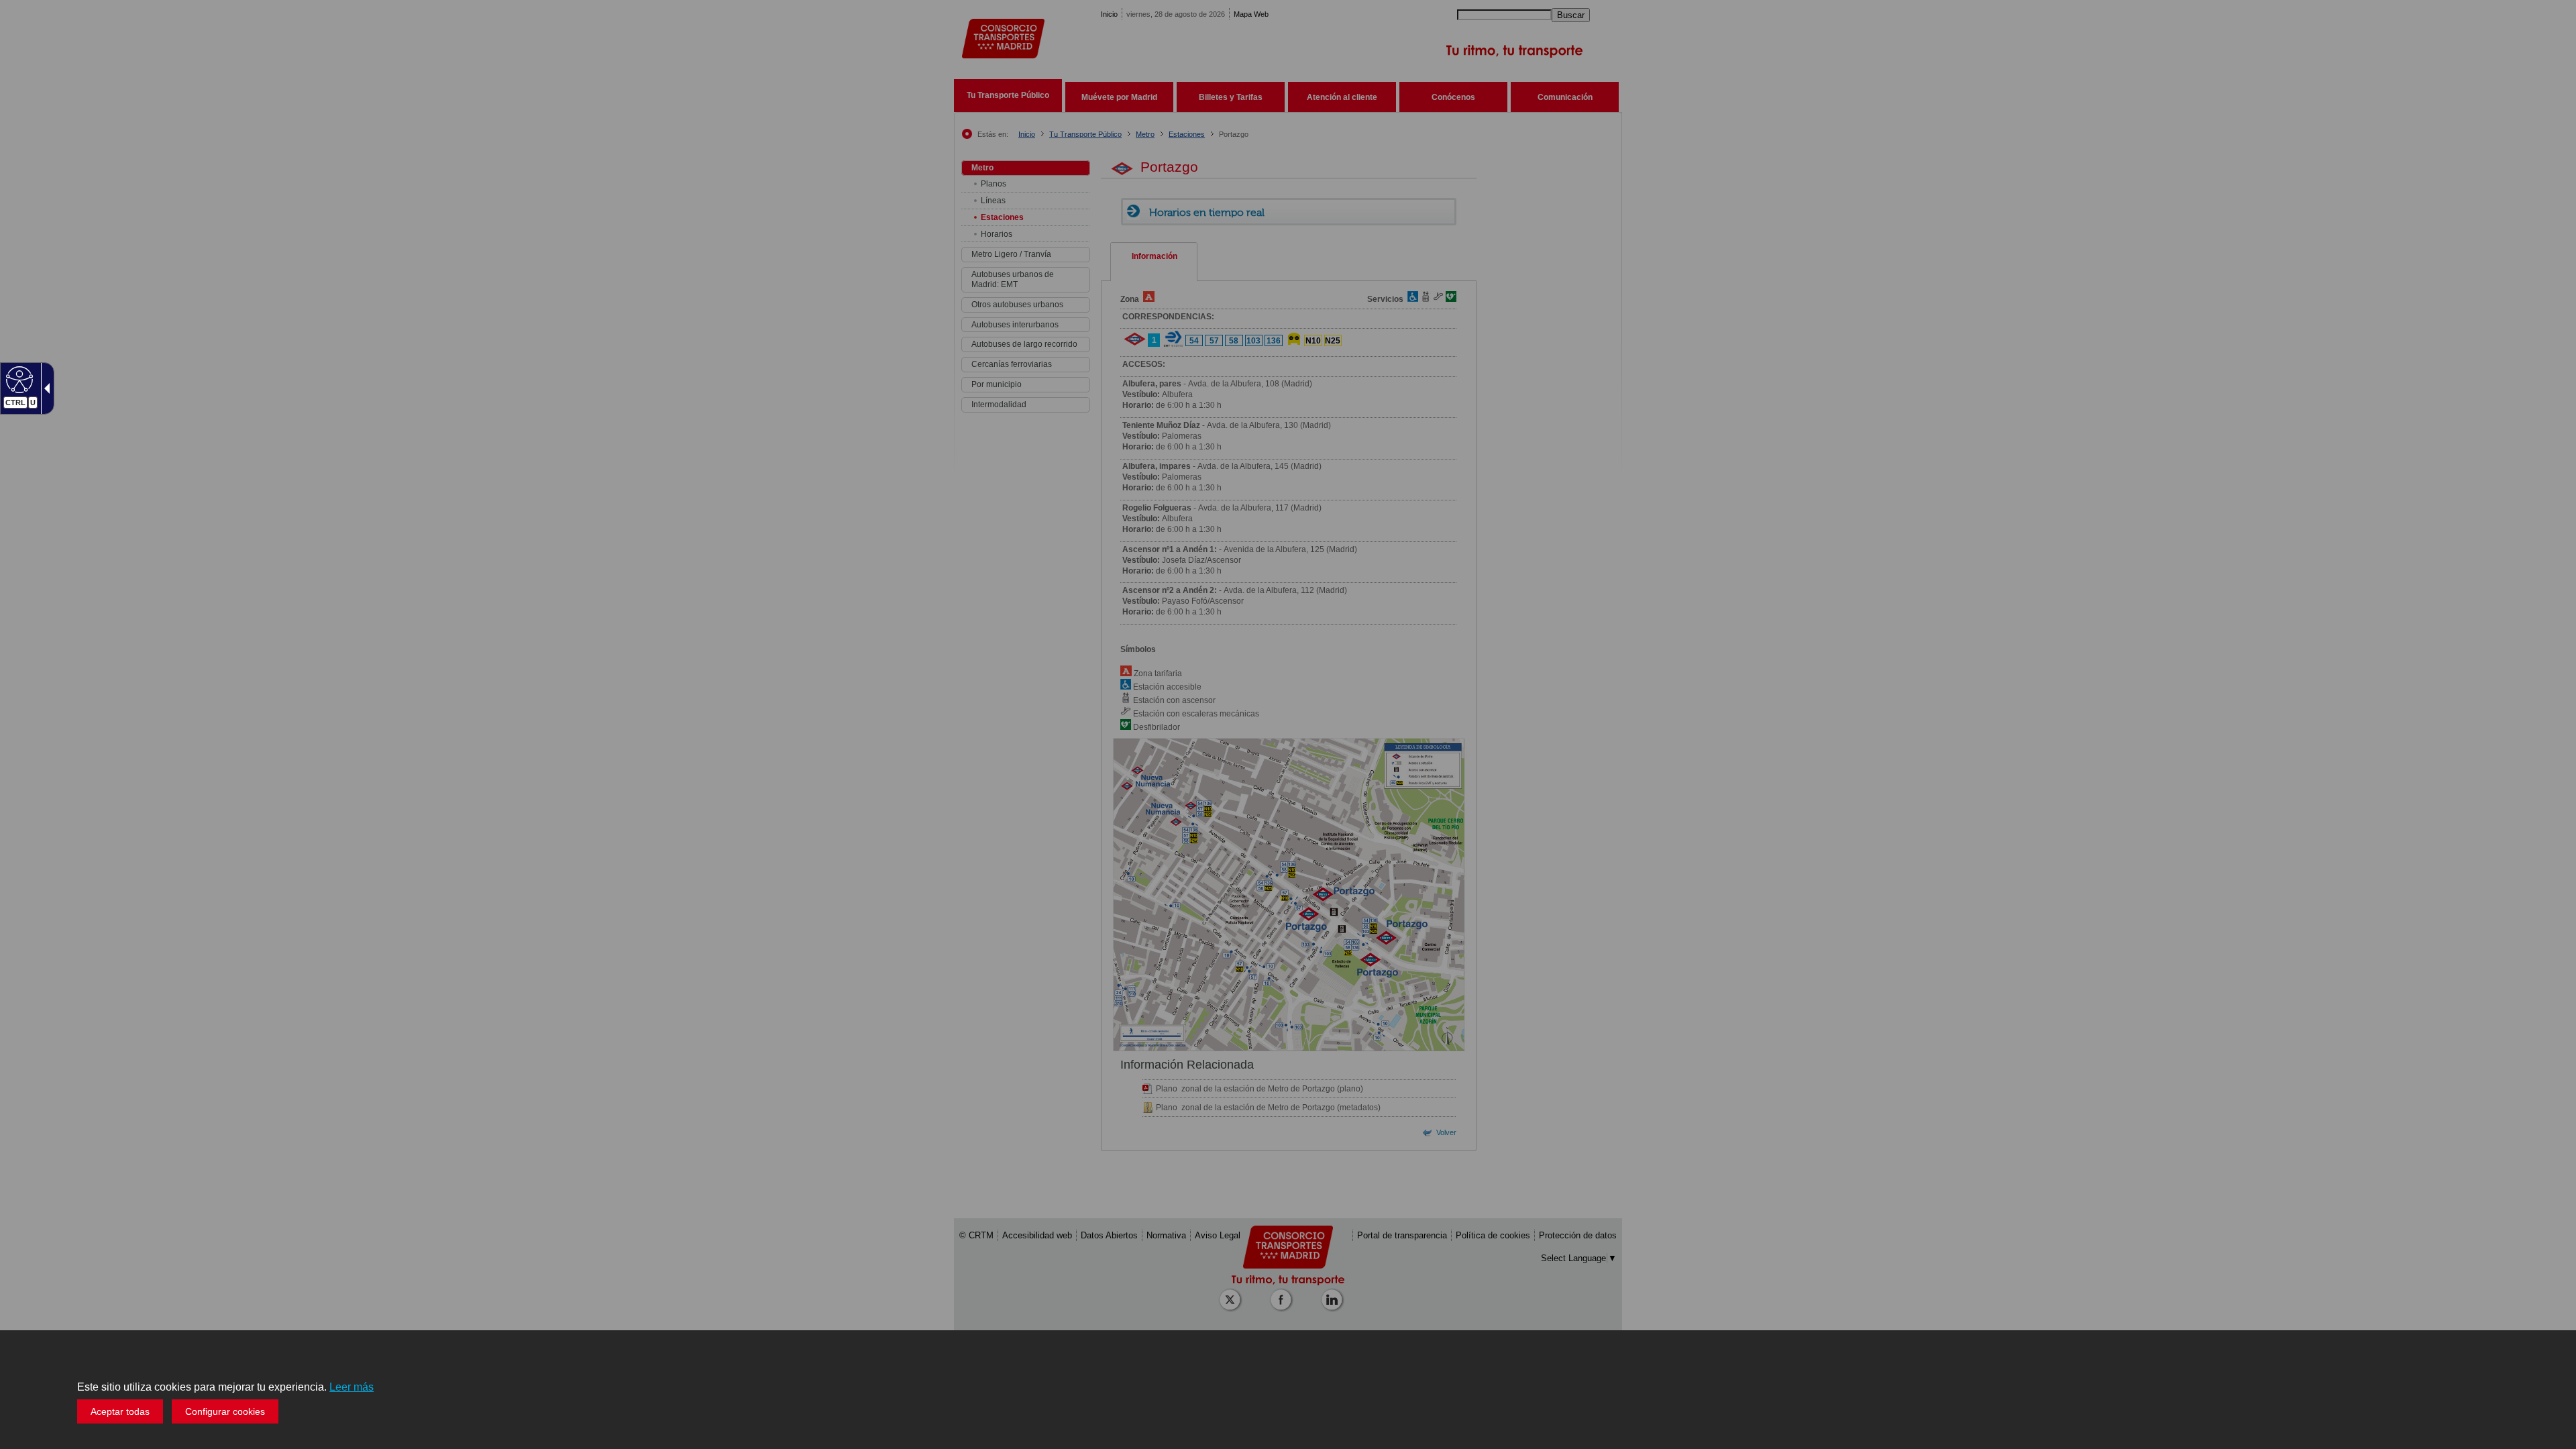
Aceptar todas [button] (120, 1411)
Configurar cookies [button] (225, 1411)
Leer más (352, 1387)
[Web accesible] (18, 379)
